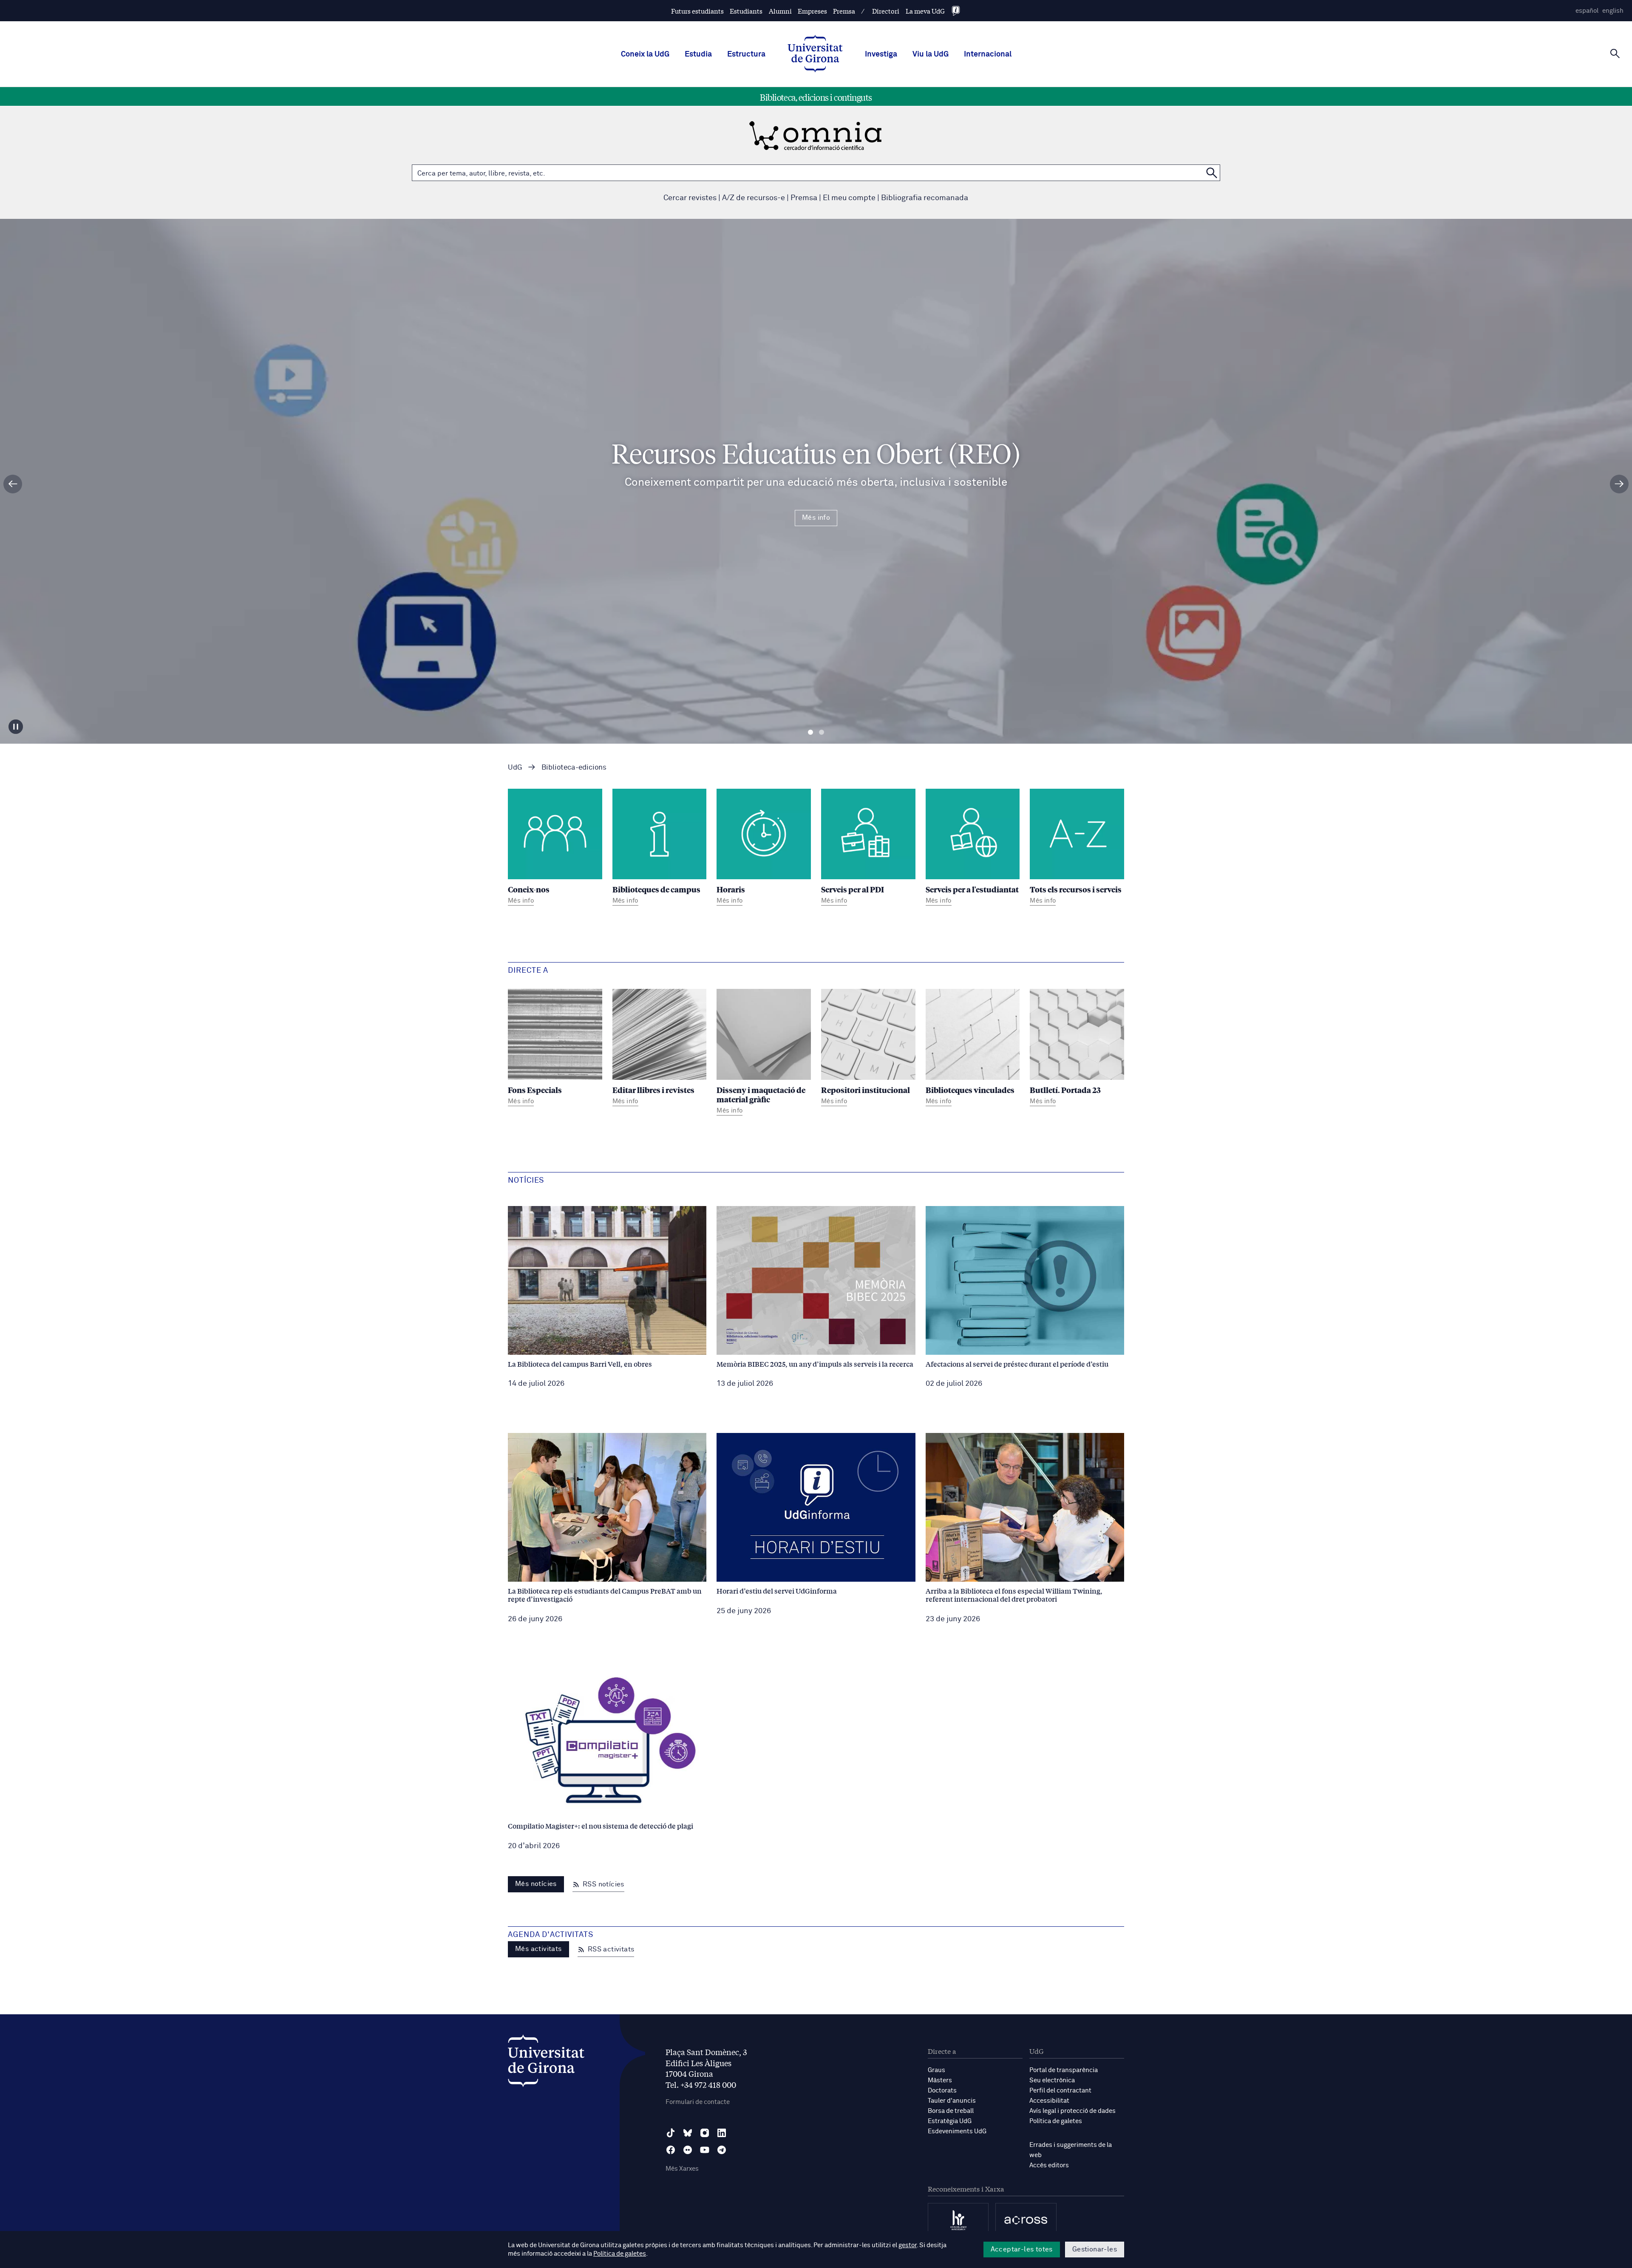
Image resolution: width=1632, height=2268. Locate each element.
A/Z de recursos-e (754, 198)
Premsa (844, 11)
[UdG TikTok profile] (671, 2133)
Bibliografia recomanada (925, 198)
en (1613, 11)
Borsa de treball (951, 2111)
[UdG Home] (815, 54)
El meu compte (849, 198)
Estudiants (746, 11)
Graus (936, 2070)
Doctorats (942, 2091)
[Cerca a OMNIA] (1212, 173)
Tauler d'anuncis (952, 2101)
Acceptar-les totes (1022, 2249)
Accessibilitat (1049, 2101)
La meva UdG (925, 11)
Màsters (940, 2080)
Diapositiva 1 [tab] (810, 732)
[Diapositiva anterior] (13, 484)
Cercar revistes (690, 198)
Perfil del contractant (1060, 2091)
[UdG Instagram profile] (705, 2133)
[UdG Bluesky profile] (688, 2133)
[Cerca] (1615, 54)
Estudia (698, 54)
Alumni (780, 11)
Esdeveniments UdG (957, 2131)
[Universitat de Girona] (546, 2063)
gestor (908, 2245)
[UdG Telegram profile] (722, 2150)
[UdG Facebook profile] (671, 2150)
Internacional (988, 54)
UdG (515, 768)
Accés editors (1049, 2165)
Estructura (746, 54)
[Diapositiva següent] (1619, 484)
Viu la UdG (931, 54)
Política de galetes (1056, 2121)
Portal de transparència (1064, 2070)
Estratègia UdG (950, 2121)
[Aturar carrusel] (16, 727)
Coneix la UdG (645, 54)
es (1587, 11)
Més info (816, 518)
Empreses (812, 11)
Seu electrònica (1052, 2080)
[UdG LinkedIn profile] (722, 2133)
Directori (886, 11)
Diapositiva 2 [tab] (822, 732)
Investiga (881, 54)
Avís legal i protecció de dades (1072, 2111)
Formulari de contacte (698, 2102)
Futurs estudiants (697, 11)
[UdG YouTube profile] (705, 2150)
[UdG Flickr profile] (688, 2150)
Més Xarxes (682, 2169)
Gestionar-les (1095, 2249)
